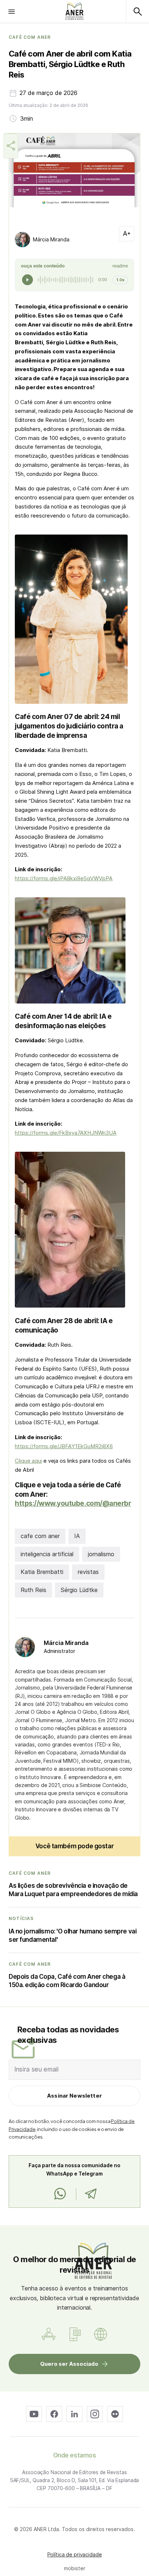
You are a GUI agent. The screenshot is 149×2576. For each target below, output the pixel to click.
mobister (75, 2568)
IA (77, 1536)
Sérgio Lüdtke (79, 1590)
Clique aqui (28, 1461)
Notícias (21, 1919)
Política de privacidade (75, 2554)
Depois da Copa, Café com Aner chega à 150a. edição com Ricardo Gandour (67, 1981)
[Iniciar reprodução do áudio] (27, 280)
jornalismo (101, 1554)
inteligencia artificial (47, 1554)
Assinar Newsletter (74, 2096)
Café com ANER (30, 37)
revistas (88, 1572)
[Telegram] (91, 2194)
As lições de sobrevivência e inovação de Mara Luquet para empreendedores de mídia (73, 1890)
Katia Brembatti (42, 1572)
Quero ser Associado (69, 2364)
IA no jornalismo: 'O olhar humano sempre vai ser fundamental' (73, 1935)
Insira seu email (37, 2069)
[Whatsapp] (60, 2194)
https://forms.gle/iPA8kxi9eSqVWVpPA (64, 878)
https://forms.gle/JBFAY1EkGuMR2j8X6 (64, 1446)
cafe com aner (40, 1536)
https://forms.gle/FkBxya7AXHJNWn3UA (66, 1133)
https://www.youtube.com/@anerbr (73, 1503)
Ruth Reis (33, 1590)
